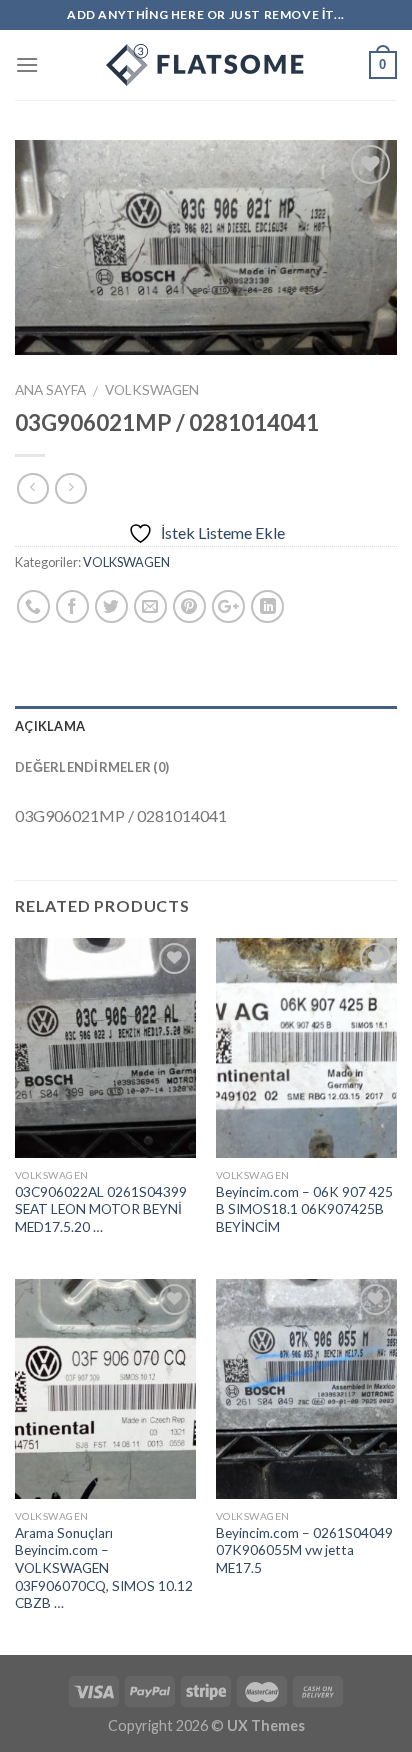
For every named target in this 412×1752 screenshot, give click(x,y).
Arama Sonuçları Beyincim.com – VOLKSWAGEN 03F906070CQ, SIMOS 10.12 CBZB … (104, 1568)
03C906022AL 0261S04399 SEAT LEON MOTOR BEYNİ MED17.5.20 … (101, 1209)
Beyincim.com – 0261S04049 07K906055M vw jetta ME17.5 (304, 1550)
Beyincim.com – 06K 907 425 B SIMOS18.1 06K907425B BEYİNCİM (304, 1209)
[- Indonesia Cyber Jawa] (206, 65)
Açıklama (50, 726)
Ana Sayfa (50, 390)
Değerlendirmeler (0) (92, 767)
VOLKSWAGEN (152, 390)
